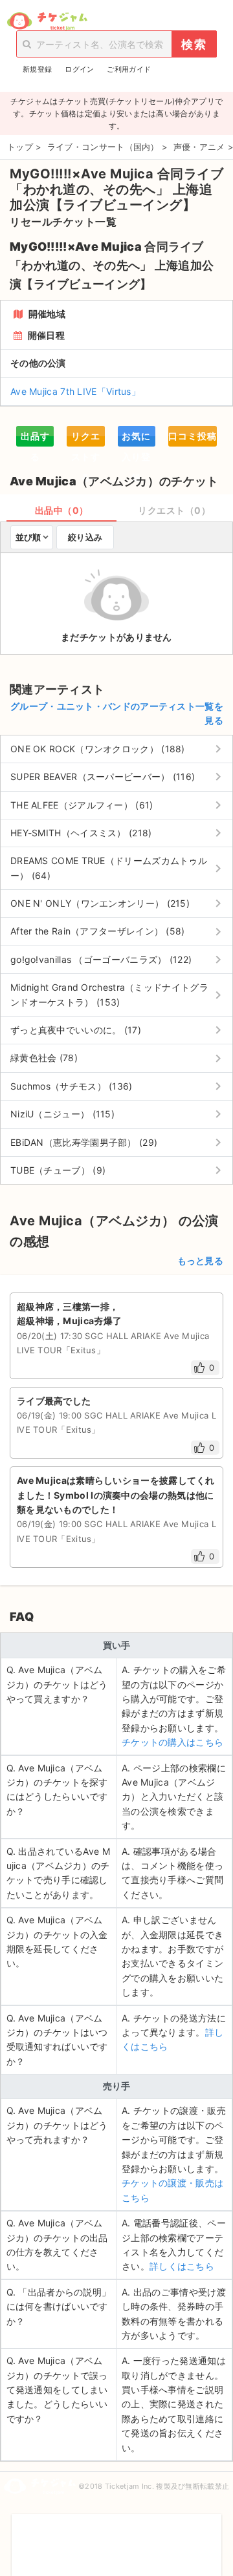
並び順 (28, 537)
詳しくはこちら (182, 2266)
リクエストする (86, 438)
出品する (35, 438)
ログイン (79, 69)
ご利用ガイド (129, 69)
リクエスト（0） (174, 510)
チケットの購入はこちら (172, 1742)
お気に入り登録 (136, 438)
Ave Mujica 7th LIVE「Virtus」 (75, 391)
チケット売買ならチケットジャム (47, 21)
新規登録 (37, 69)
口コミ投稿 (193, 436)
